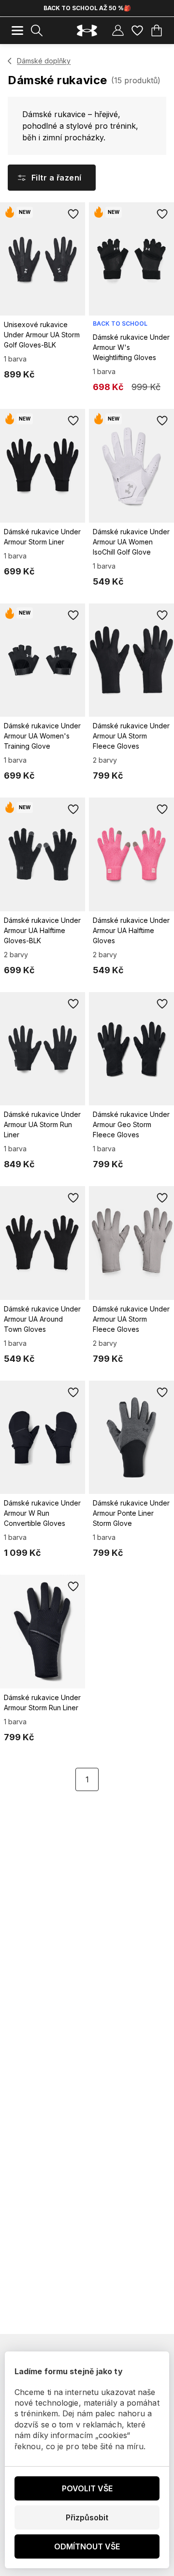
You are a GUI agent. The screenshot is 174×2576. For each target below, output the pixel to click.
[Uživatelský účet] (118, 30)
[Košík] (157, 30)
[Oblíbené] (137, 30)
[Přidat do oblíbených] (73, 214)
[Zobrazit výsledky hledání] (37, 30)
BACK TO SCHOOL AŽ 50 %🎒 (87, 8)
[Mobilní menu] (17, 30)
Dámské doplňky (44, 61)
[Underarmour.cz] (87, 31)
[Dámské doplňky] (10, 61)
